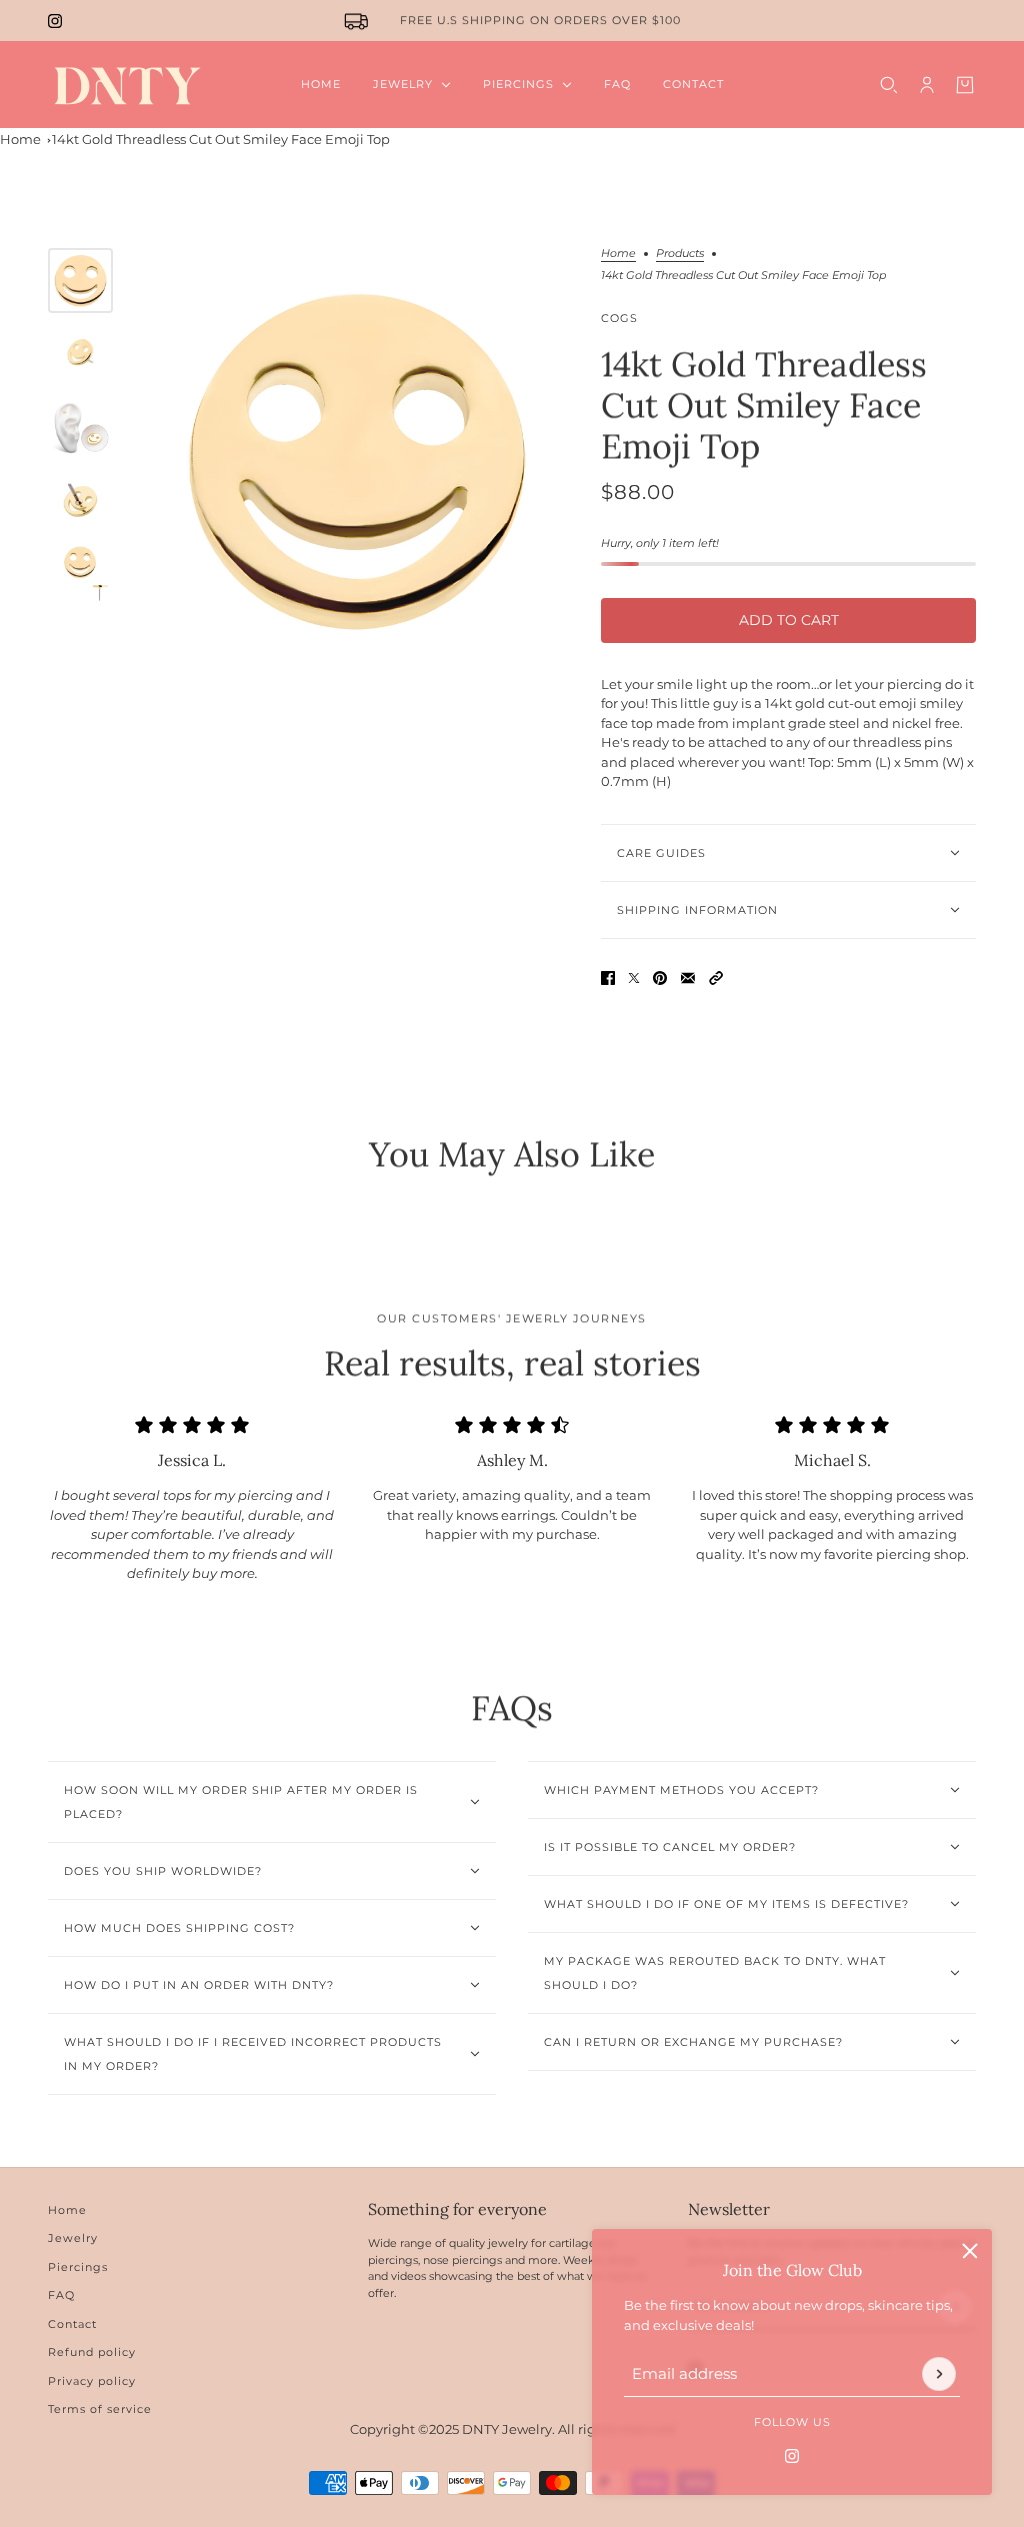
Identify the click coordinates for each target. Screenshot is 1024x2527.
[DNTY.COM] (126, 84)
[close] (970, 2251)
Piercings (78, 2267)
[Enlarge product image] (357, 460)
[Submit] (939, 2374)
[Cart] (965, 85)
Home (20, 139)
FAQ (61, 2295)
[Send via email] (688, 978)
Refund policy (92, 2352)
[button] (716, 978)
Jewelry (73, 2238)
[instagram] (55, 21)
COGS (619, 318)
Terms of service (100, 2409)
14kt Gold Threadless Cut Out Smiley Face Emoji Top (221, 139)
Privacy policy (92, 2381)
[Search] (889, 85)
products (680, 254)
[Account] (927, 85)
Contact (72, 2324)
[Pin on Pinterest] (660, 978)
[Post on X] (634, 978)
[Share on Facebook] (608, 978)
